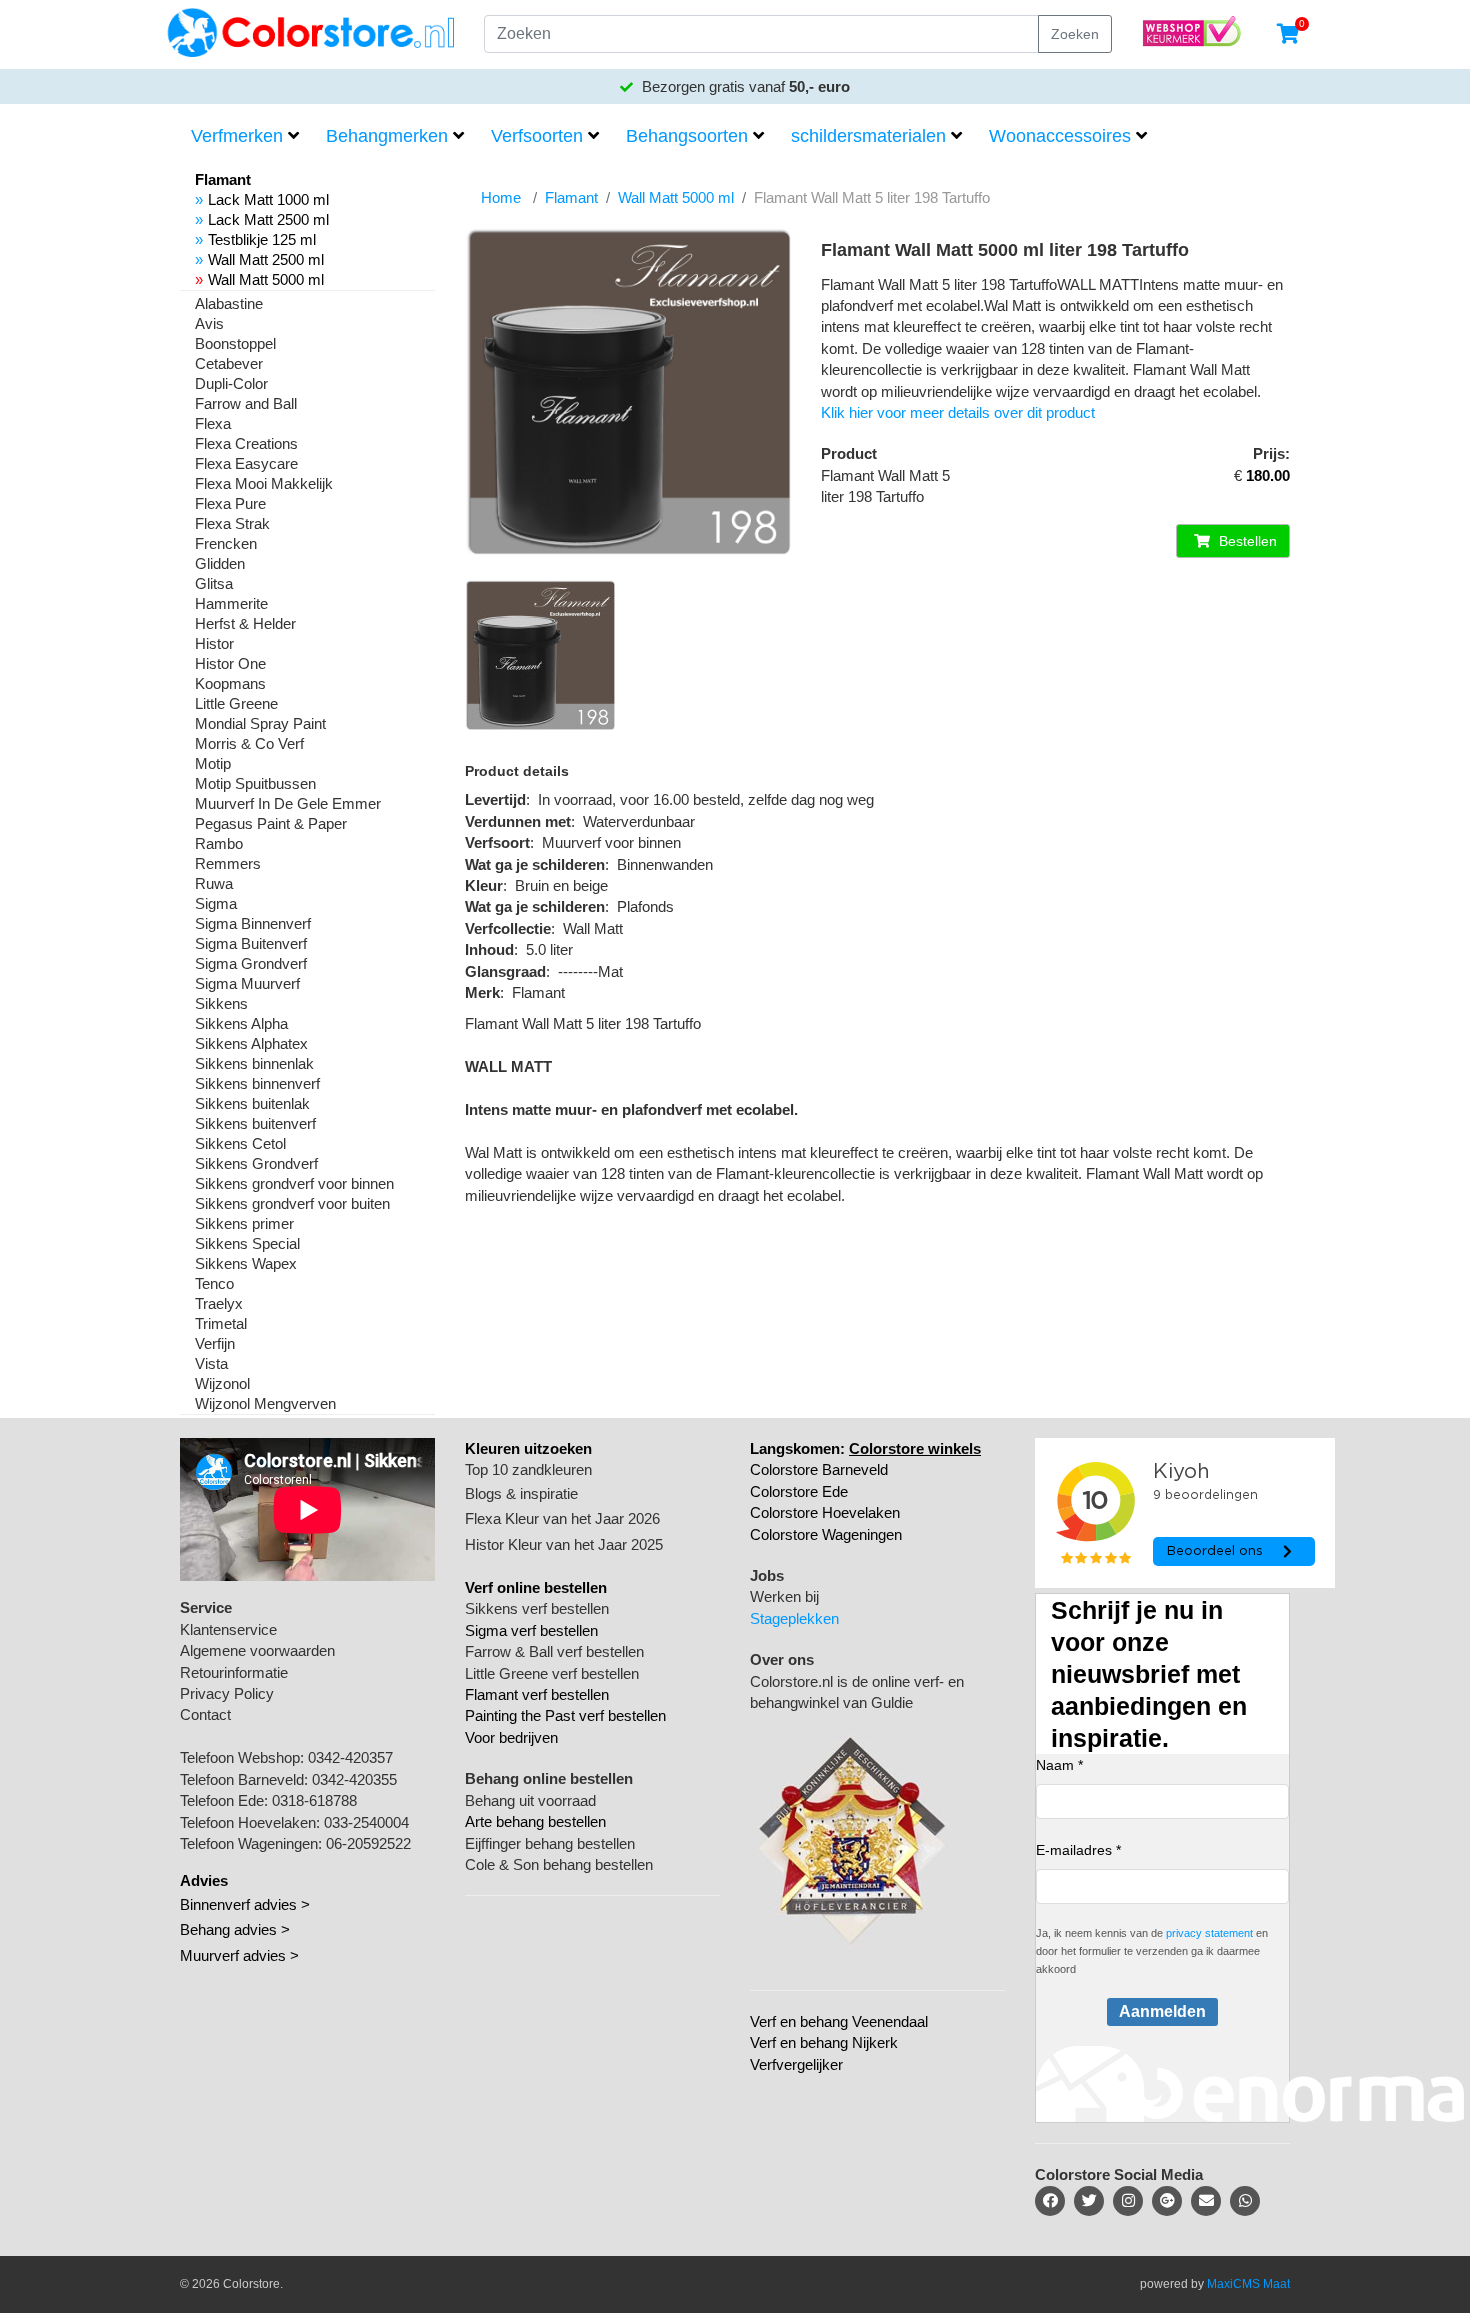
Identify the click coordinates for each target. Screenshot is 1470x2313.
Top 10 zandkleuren (528, 1469)
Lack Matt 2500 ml (268, 219)
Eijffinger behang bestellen (550, 1843)
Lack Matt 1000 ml (268, 199)
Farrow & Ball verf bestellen (554, 1651)
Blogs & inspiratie (521, 1493)
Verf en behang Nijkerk (824, 2042)
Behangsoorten (687, 136)
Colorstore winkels (915, 1448)
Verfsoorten (537, 136)
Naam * (1059, 1765)
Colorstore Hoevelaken (825, 1512)
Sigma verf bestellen (531, 1630)
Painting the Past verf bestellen (565, 1715)
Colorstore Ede (799, 1491)
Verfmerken (237, 136)
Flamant (571, 197)
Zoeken (1075, 34)
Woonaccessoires (1060, 136)
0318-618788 (314, 1800)
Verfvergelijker (796, 2064)
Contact (205, 1714)
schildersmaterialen (868, 136)
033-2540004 (366, 1822)
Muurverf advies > (239, 1955)
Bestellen (1246, 541)
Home (501, 197)
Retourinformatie (234, 1672)
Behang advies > (235, 1929)
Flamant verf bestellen (537, 1694)
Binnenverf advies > (245, 1904)
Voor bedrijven (511, 1737)
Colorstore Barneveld (819, 1469)
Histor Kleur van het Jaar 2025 (564, 1544)
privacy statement (1209, 1933)
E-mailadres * (1078, 1850)
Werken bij (784, 1596)
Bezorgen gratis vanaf (744, 86)
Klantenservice (228, 1629)
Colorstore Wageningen (826, 1534)
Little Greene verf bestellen (552, 1673)
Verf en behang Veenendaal (839, 2021)
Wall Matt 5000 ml (266, 279)
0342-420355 (354, 1779)
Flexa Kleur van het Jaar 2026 (562, 1518)
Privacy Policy (227, 1693)
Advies (204, 1880)
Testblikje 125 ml (262, 239)
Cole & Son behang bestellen (559, 1864)
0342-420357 (350, 1757)
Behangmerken (387, 136)
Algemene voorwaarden (257, 1650)
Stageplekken (794, 1618)
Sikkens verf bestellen (537, 1608)
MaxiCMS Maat (1248, 2284)
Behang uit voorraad (530, 1800)
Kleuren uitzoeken (528, 1448)
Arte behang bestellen (535, 1821)
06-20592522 (368, 1843)
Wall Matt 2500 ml (266, 259)
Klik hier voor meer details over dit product (958, 412)
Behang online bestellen (549, 1778)
